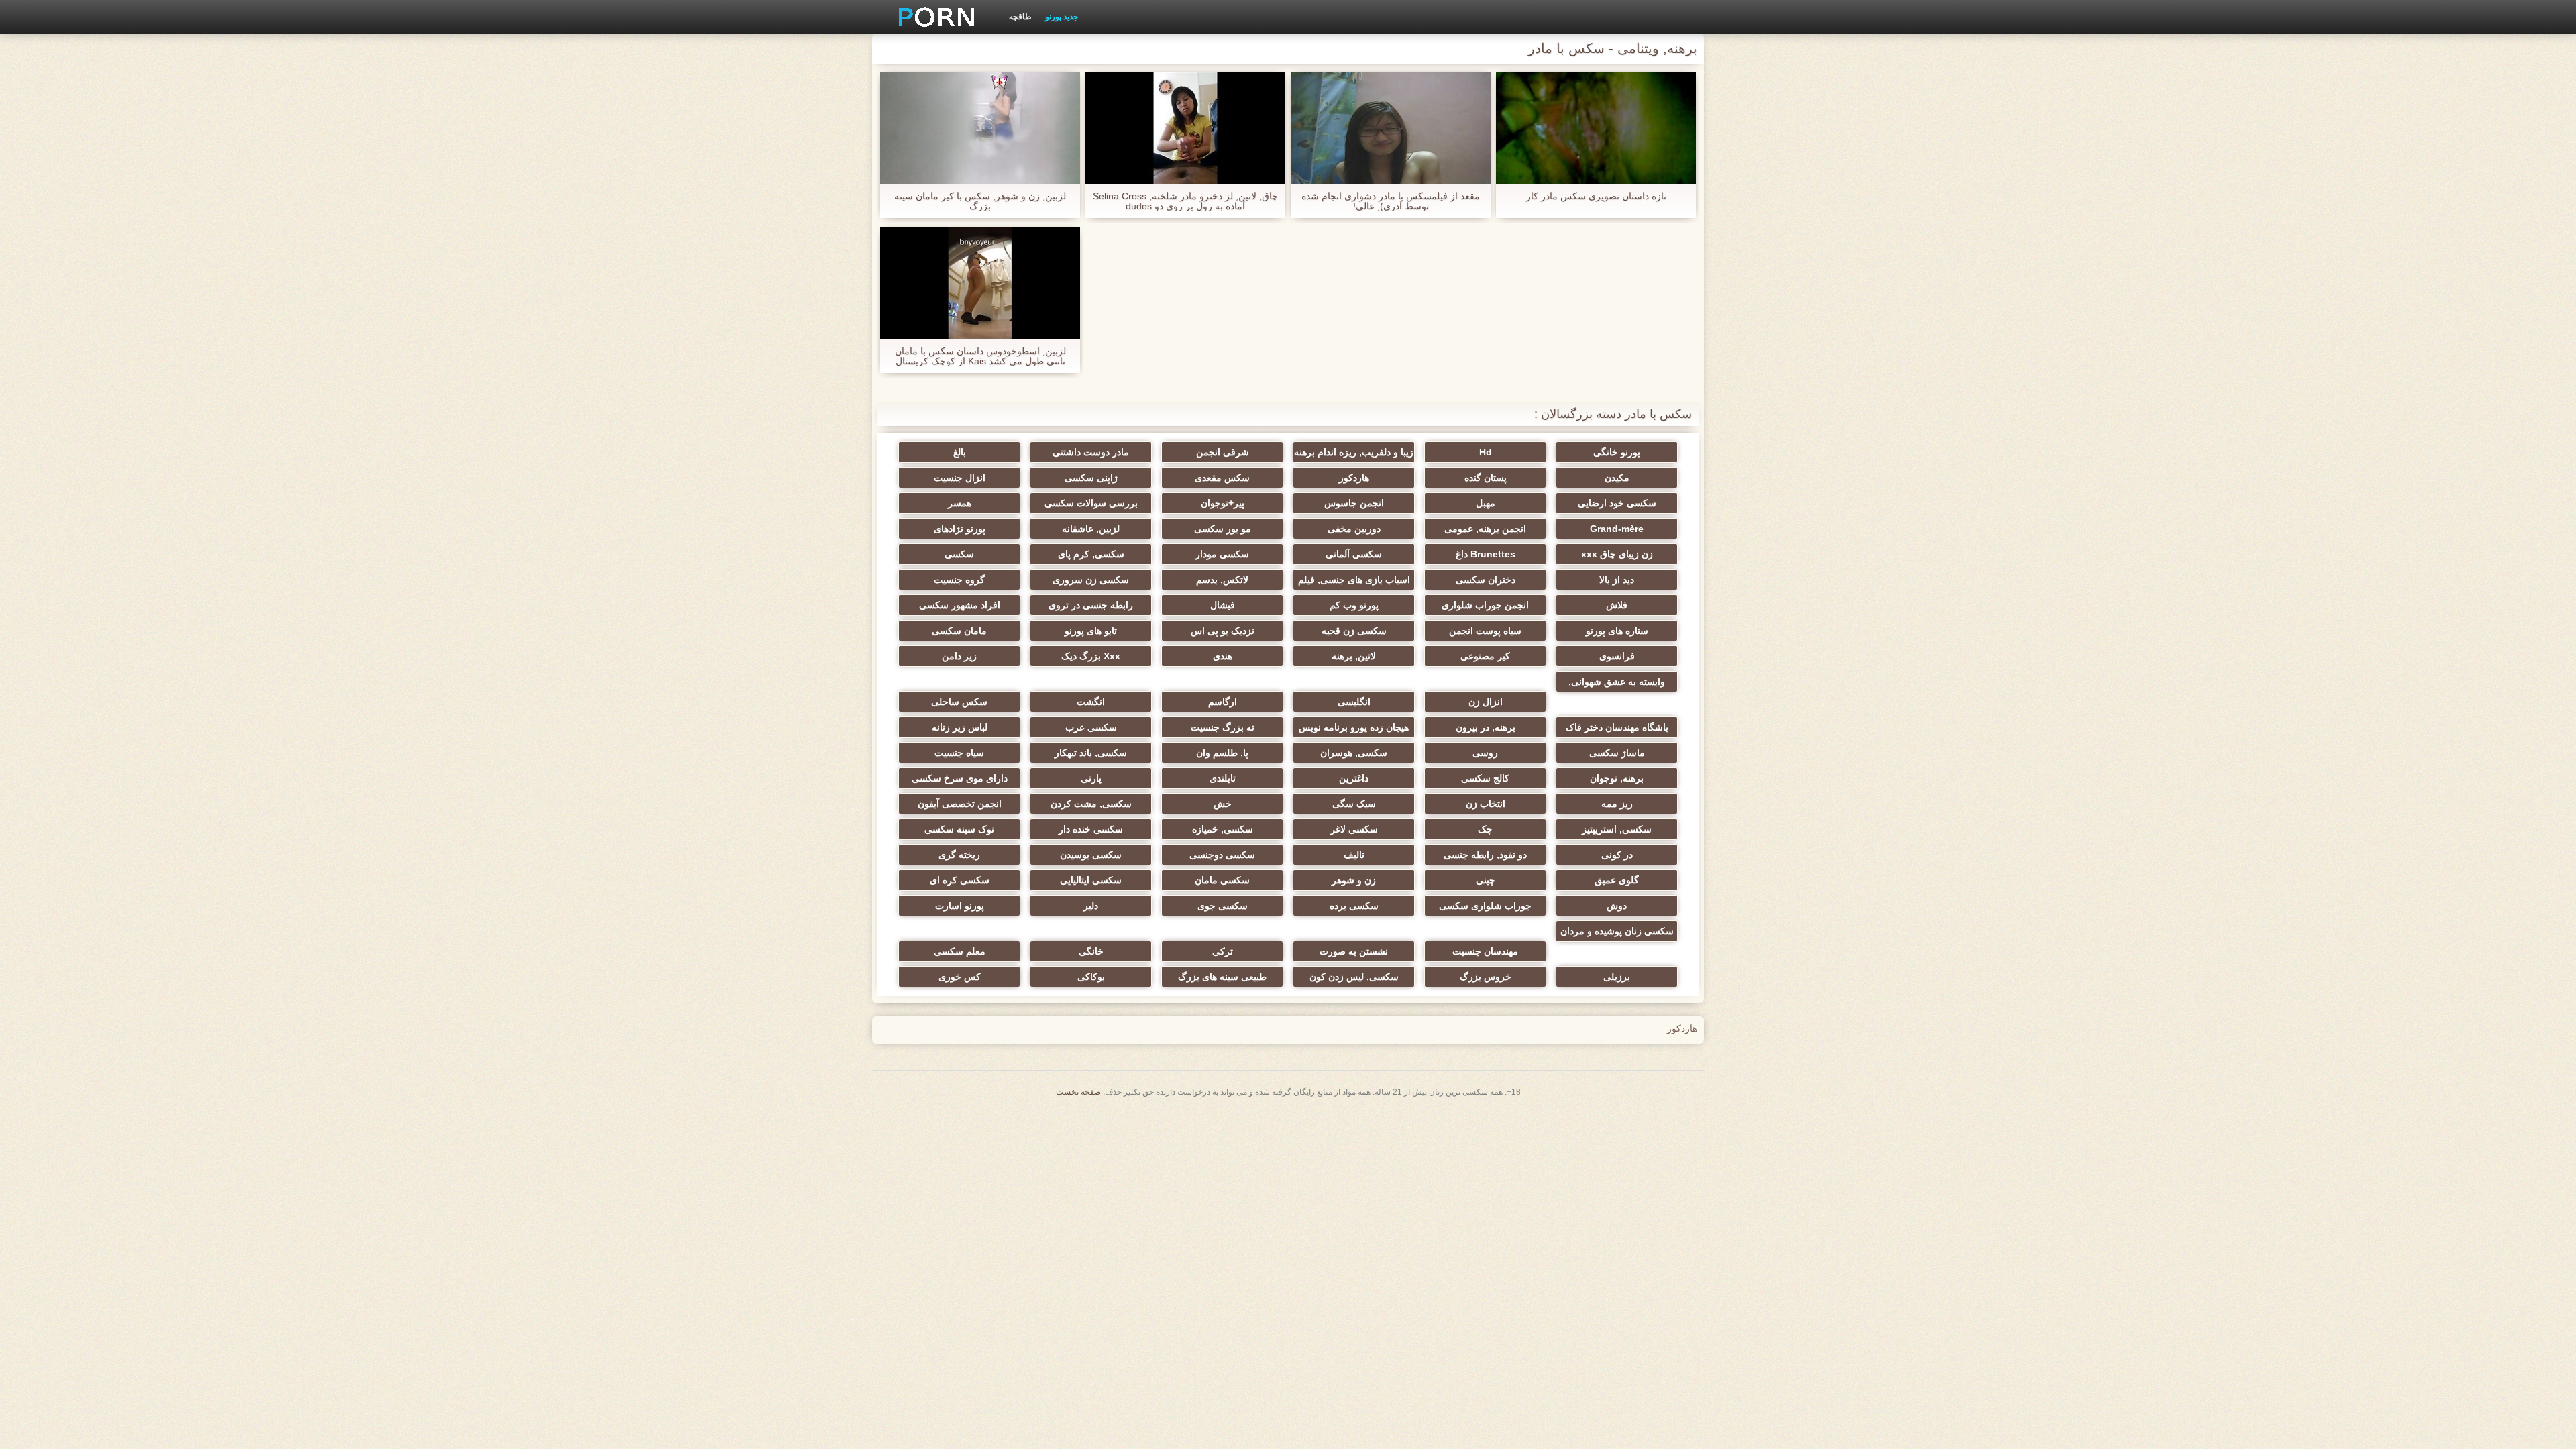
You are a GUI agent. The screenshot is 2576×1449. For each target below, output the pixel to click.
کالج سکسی (1485, 778)
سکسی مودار (1222, 554)
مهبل (1486, 503)
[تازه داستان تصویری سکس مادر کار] (1596, 128)
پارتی (1091, 778)
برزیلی (1617, 977)
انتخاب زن (1486, 804)
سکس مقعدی (1222, 478)
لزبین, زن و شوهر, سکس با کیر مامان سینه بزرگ (980, 201)
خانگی (1091, 951)
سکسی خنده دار (1091, 829)
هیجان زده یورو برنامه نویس (1354, 727)
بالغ (960, 452)
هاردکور (1354, 478)
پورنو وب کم (1354, 605)
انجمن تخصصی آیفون (960, 804)
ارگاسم (1223, 702)
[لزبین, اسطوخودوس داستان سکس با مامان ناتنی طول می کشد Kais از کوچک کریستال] (980, 284)
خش (1223, 804)
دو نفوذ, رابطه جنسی (1485, 855)
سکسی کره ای (960, 880)
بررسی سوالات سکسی (1091, 503)
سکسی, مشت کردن (1091, 804)
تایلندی (1223, 778)
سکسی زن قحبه (1354, 631)
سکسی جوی (1223, 906)
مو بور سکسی (1223, 529)
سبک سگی (1354, 804)
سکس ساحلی (959, 702)
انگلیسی (1354, 702)
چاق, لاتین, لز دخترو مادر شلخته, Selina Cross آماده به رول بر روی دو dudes (1185, 201)
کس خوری (960, 977)
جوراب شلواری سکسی (1485, 906)
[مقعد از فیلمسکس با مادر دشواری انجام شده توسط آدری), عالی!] (1391, 128)
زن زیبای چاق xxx (1617, 554)
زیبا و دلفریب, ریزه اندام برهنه (1354, 452)
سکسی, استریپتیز (1617, 829)
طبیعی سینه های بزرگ (1222, 977)
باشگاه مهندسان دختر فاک (1617, 727)
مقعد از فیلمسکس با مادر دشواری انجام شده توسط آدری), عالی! (1391, 201)
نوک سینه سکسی (959, 829)
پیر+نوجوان (1223, 503)
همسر (960, 503)
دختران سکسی (1486, 580)
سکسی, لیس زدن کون (1354, 977)
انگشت (1091, 702)
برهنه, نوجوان (1617, 778)
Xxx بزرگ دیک (1091, 656)
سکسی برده (1354, 906)
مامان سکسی (959, 631)
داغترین (1354, 778)
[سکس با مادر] (932, 17)
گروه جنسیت (959, 580)
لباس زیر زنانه (960, 727)
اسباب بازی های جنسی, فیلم (1354, 580)
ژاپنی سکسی (1091, 478)
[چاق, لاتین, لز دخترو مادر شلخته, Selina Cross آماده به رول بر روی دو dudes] (1185, 128)
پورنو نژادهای (960, 529)
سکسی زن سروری (1091, 580)
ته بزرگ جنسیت (1223, 727)
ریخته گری (959, 855)
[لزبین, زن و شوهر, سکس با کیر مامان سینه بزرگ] (980, 128)
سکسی (959, 554)
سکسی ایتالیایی (1091, 880)
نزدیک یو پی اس (1223, 631)
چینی (1486, 880)
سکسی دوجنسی (1222, 855)
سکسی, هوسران (1354, 753)
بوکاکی (1091, 977)
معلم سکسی (960, 951)
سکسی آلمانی (1354, 554)
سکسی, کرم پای (1091, 554)
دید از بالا (1617, 580)
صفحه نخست (1078, 1092)
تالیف (1354, 855)
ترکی (1223, 951)
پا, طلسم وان (1222, 753)
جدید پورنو (1062, 17)
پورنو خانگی (1617, 452)
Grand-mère (1617, 529)
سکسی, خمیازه (1223, 829)
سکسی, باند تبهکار (1091, 753)
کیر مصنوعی (1485, 656)
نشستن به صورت (1354, 951)
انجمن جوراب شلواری (1485, 605)
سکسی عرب (1091, 727)
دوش (1617, 906)
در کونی (1617, 855)
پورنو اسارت (960, 906)
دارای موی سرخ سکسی (960, 778)
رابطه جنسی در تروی (1091, 605)
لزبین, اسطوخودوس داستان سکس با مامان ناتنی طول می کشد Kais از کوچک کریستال (980, 356)
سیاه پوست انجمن (1485, 631)
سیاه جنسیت (959, 753)
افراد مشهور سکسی (960, 605)
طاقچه (1020, 17)
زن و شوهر (1354, 880)
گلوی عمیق (1617, 880)
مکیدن (1617, 478)
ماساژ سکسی (1617, 753)
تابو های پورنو (1091, 631)
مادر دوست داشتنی (1091, 452)
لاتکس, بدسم (1222, 580)
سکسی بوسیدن (1091, 855)
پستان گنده (1486, 478)
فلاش (1617, 605)
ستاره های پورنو (1617, 631)
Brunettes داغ (1486, 554)
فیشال (1223, 605)
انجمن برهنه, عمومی (1485, 529)
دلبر (1091, 906)
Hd (1486, 452)
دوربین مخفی (1354, 529)
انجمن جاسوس (1354, 503)
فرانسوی (1617, 656)
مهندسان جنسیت (1485, 951)
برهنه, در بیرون (1486, 727)
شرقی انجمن (1223, 452)
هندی (1223, 656)
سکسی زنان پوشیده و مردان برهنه (1617, 934)
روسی (1485, 753)
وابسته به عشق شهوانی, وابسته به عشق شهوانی (1617, 684)
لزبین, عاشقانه (1091, 529)
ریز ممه (1617, 804)
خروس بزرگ (1486, 977)
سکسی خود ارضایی (1617, 503)
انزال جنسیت (960, 478)
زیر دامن (959, 656)
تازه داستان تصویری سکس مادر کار (1596, 196)
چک (1485, 829)
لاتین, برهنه (1354, 656)
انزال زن (1486, 702)
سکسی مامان (1222, 880)
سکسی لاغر (1354, 829)
